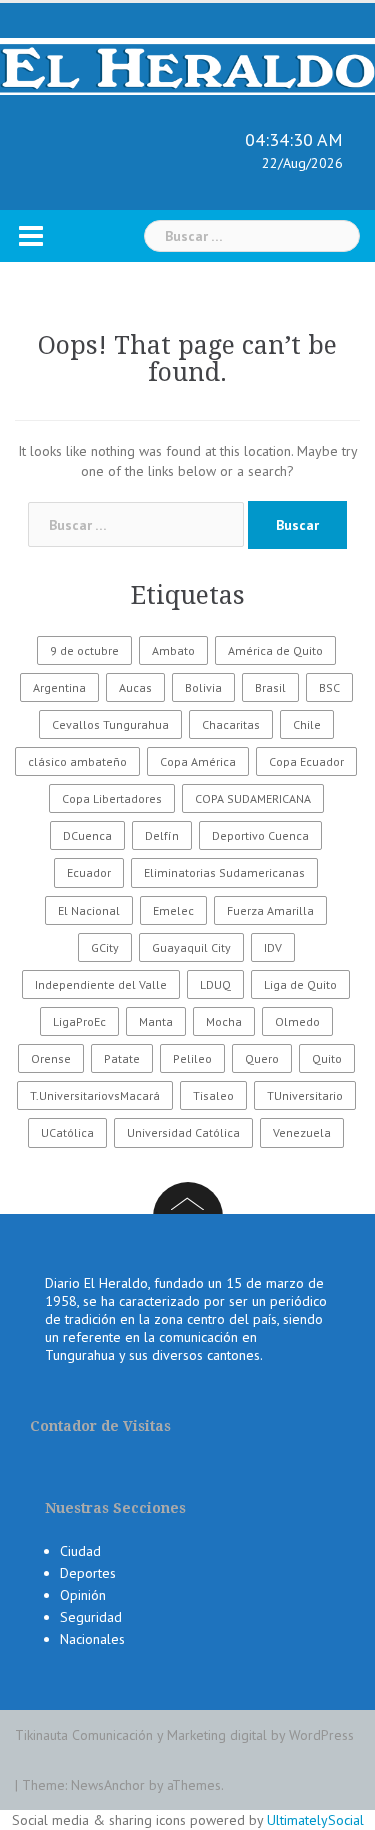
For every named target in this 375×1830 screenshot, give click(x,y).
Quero (262, 1058)
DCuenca (87, 835)
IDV (273, 947)
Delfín (162, 835)
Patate (122, 1058)
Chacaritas (231, 724)
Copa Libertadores (112, 798)
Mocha (224, 1021)
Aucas (135, 687)
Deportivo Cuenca (260, 835)
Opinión (83, 1595)
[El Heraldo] (187, 65)
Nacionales (92, 1639)
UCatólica (67, 1132)
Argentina (59, 687)
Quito (327, 1058)
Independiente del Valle (101, 984)
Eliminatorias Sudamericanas (224, 872)
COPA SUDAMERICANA (253, 798)
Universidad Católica (183, 1132)
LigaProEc (79, 1021)
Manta (156, 1021)
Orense (51, 1058)
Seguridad (91, 1617)
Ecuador (89, 872)
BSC (329, 687)
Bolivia (203, 687)
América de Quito (275, 650)
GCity (105, 947)
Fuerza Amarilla (270, 910)
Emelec (173, 910)
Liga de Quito (300, 984)
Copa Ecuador (306, 761)
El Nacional (89, 910)
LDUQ (215, 984)
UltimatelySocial (315, 1820)
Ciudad (80, 1551)
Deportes (88, 1573)
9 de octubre (84, 650)
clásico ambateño (77, 761)
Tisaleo (213, 1095)
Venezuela (302, 1132)
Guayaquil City (191, 947)
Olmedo (297, 1021)
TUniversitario (305, 1095)
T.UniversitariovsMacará (95, 1095)
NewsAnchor (108, 1785)
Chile (307, 724)
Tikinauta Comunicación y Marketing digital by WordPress (184, 1735)
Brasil (270, 687)
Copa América (198, 761)
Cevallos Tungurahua (110, 724)
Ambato (173, 650)
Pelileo (192, 1058)
